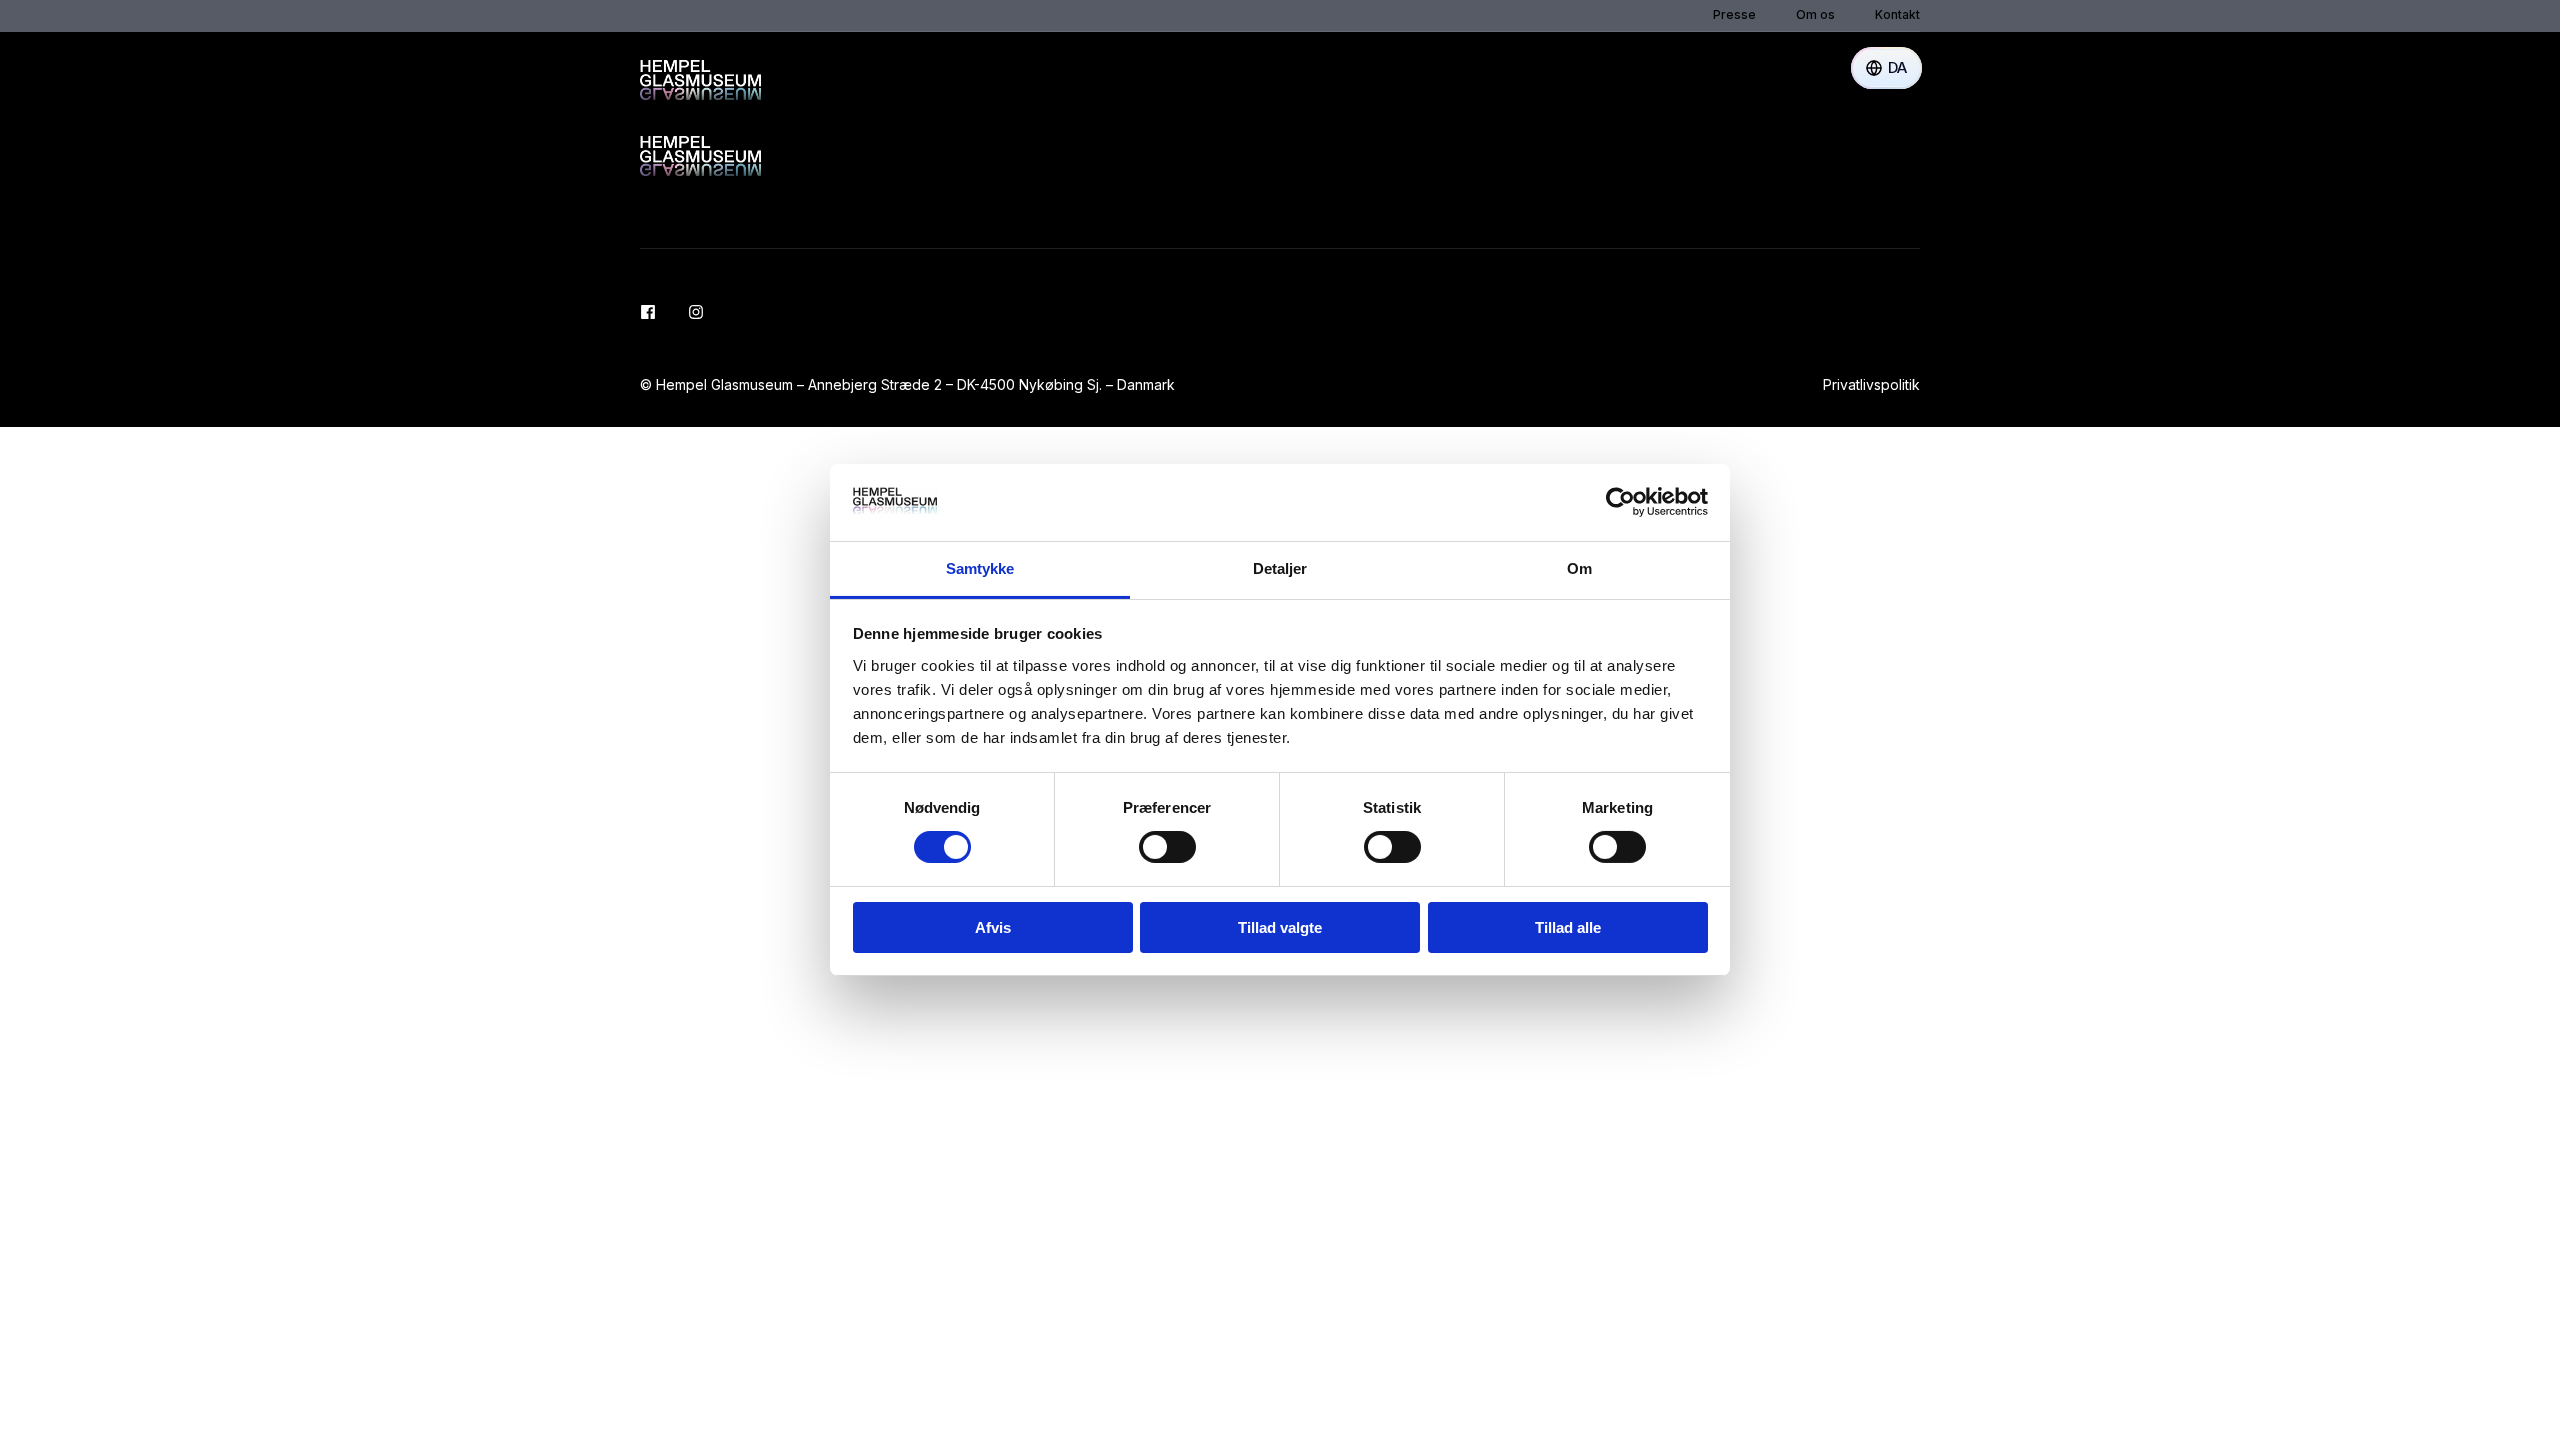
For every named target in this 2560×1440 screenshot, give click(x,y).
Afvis (993, 927)
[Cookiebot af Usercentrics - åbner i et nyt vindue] (1620, 502)
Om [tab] (1579, 568)
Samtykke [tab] (980, 568)
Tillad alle (1568, 927)
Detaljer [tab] (1280, 568)
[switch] (1167, 847)
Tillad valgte (1280, 927)
